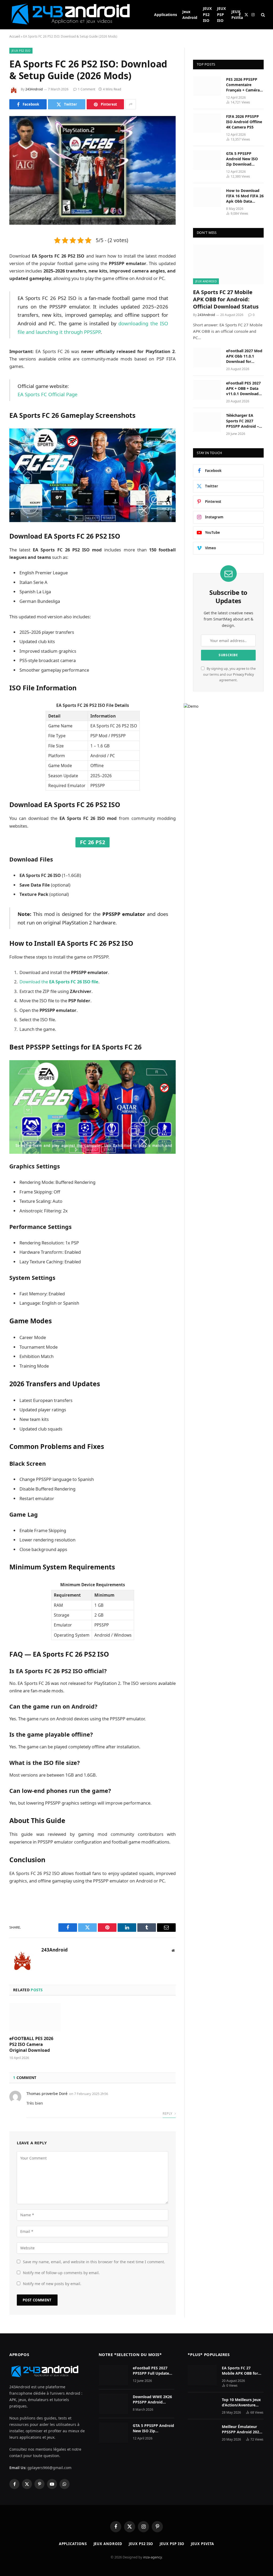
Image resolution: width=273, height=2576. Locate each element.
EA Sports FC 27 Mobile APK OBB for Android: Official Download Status (226, 299)
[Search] (262, 15)
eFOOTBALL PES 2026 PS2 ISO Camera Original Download (31, 2044)
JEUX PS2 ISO (207, 14)
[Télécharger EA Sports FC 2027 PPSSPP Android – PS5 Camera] (207, 422)
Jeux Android (190, 15)
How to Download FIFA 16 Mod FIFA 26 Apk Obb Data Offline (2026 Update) (245, 196)
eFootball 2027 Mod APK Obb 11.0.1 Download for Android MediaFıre (244, 356)
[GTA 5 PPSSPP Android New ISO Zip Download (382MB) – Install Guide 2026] (207, 160)
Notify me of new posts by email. (52, 2284)
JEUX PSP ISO (221, 14)
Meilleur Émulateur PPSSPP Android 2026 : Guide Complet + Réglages (243, 2429)
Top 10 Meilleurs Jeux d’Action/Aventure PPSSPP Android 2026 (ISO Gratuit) (242, 2402)
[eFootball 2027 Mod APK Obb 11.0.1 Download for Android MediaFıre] (207, 357)
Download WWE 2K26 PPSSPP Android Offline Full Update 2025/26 (152, 2399)
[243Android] (75, 15)
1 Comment (87, 89)
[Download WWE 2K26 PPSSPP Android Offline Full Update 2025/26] (113, 2404)
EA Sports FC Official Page (47, 394)
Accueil (15, 36)
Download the (59, 982)
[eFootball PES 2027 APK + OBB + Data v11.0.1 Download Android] (207, 390)
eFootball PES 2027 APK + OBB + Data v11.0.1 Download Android (243, 388)
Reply (168, 2114)
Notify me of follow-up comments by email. (61, 2273)
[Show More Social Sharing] (131, 104)
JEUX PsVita (237, 15)
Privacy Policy (243, 674)
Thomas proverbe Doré (47, 2094)
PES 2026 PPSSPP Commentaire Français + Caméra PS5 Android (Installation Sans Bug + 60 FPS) (243, 85)
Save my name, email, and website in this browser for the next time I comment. (94, 2262)
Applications (166, 15)
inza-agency (152, 2557)
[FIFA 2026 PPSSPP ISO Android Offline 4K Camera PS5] (207, 123)
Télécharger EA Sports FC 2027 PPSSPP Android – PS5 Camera (242, 421)
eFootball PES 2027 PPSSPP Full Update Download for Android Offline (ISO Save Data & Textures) (153, 2371)
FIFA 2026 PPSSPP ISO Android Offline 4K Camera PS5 (244, 122)
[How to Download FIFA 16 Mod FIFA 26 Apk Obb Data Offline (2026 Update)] (207, 197)
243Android (34, 89)
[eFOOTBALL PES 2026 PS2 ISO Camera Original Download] (35, 2017)
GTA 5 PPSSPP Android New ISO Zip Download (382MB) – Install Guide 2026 (242, 159)
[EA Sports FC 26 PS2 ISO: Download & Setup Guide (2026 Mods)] (93, 170)
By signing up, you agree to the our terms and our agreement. (229, 674)
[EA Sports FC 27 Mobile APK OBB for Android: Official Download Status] (228, 264)
